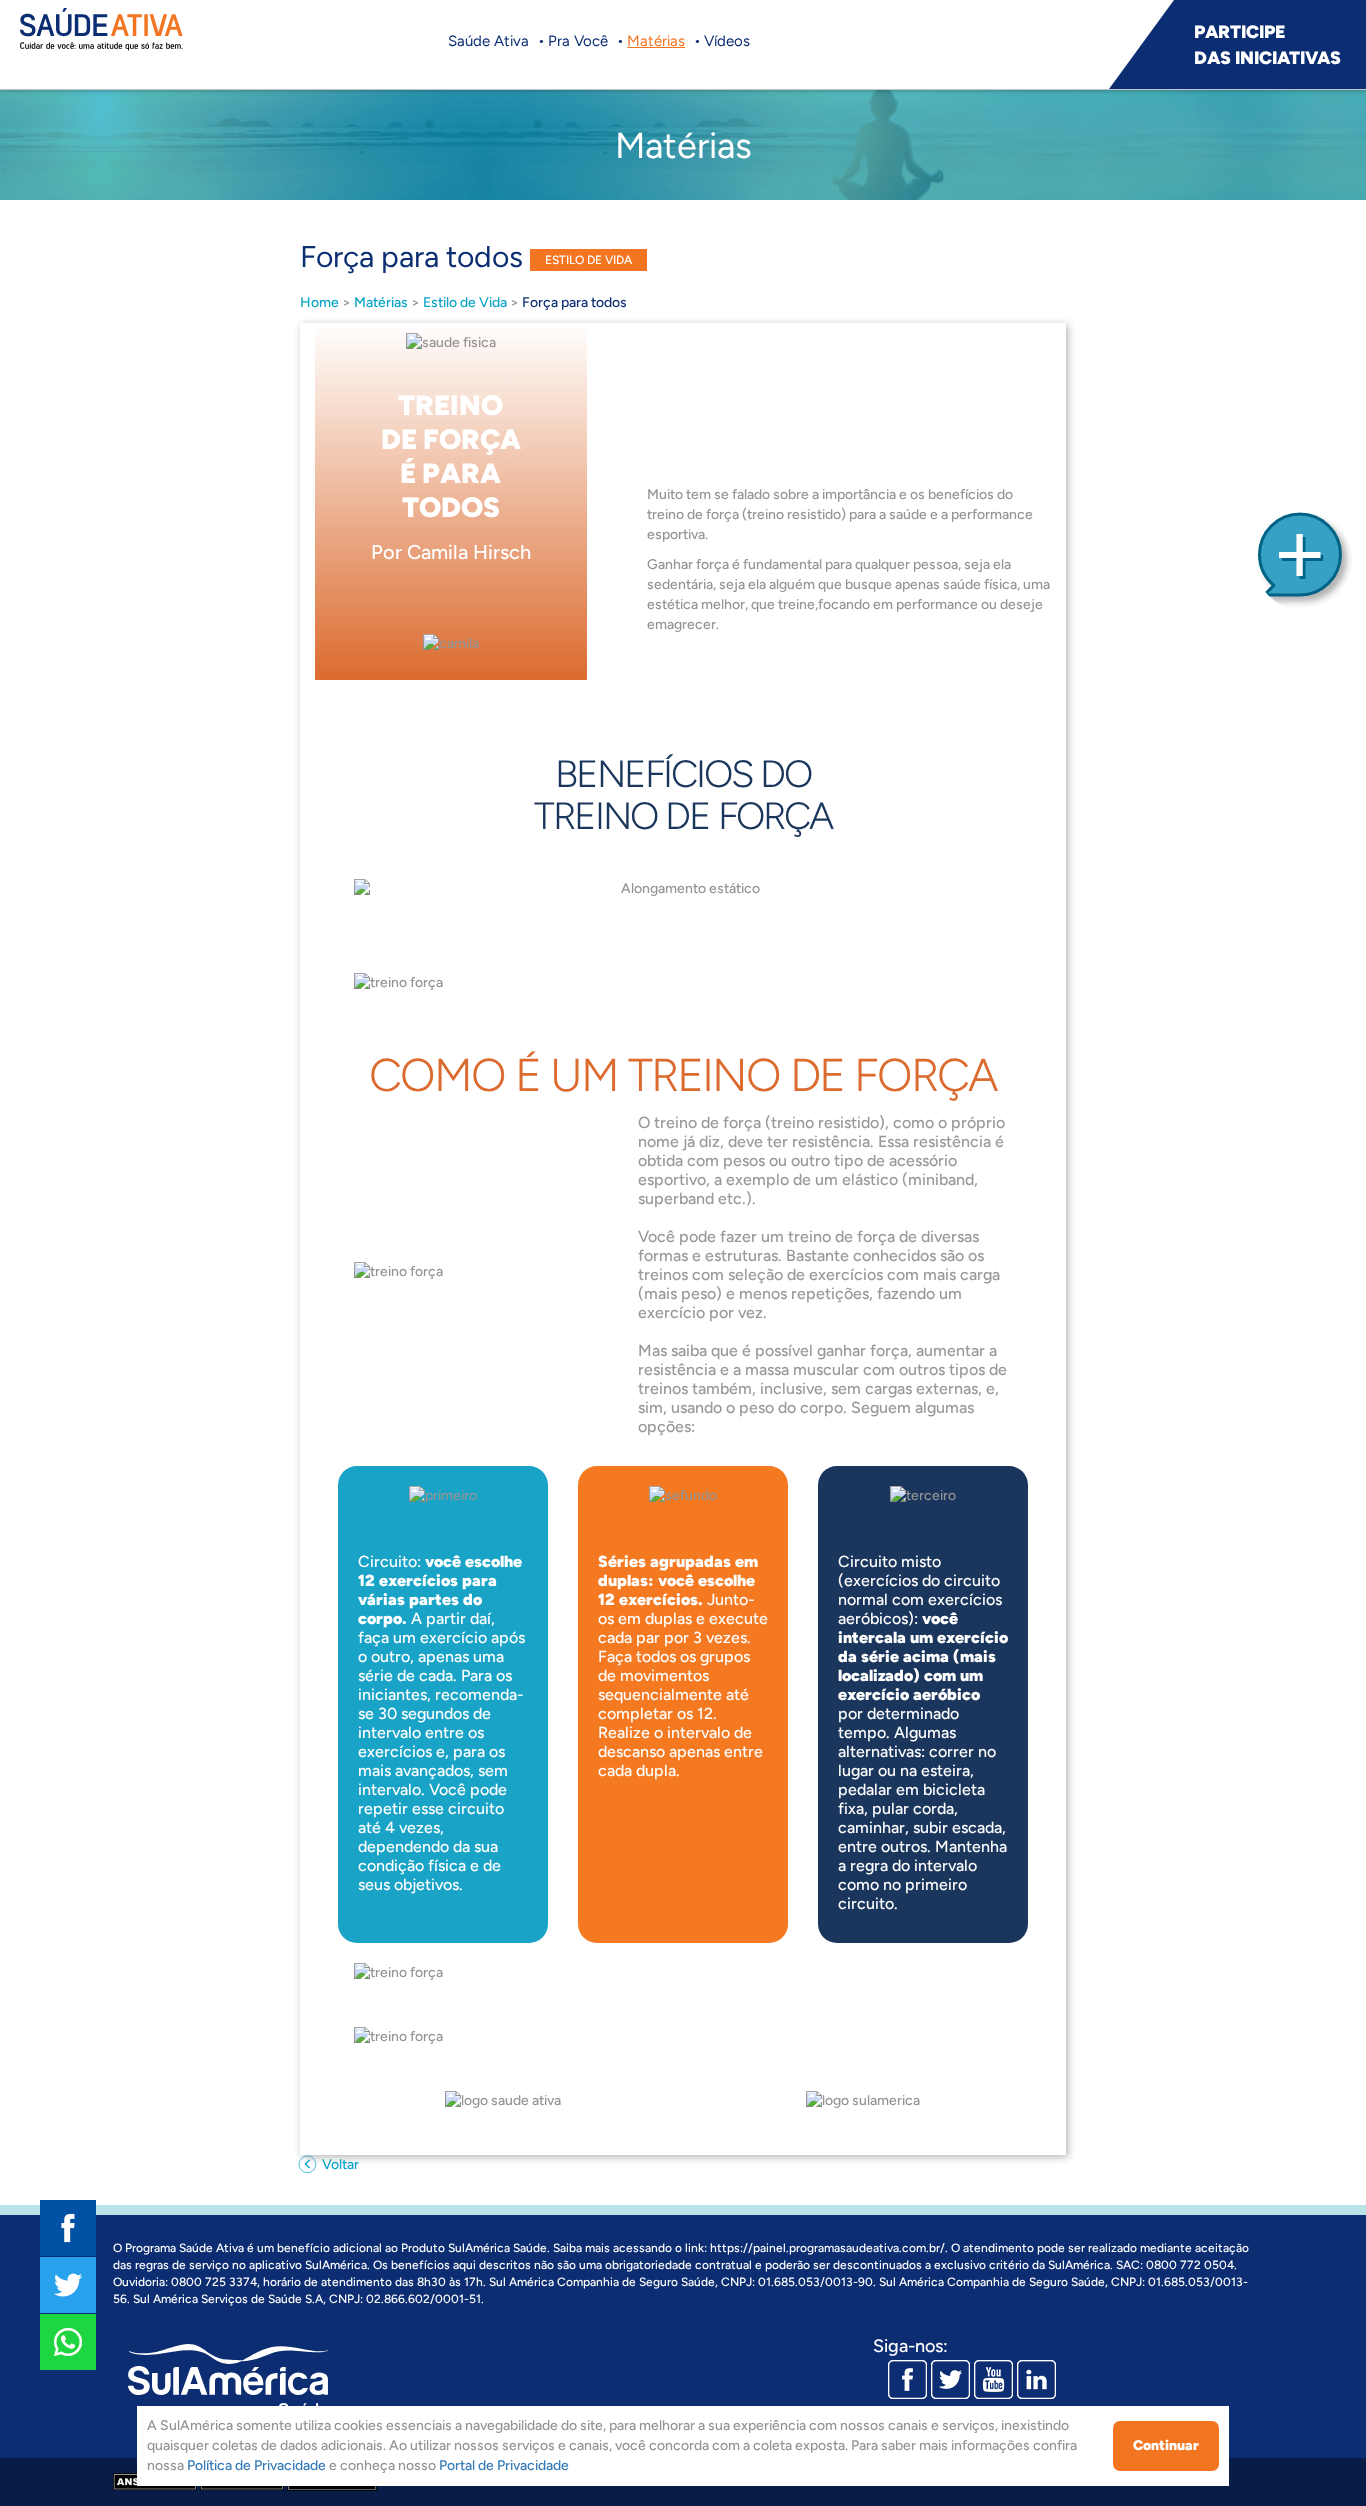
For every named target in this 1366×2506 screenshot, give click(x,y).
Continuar (1166, 2445)
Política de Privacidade (256, 2465)
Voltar (339, 2164)
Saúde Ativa (488, 41)
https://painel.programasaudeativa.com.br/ (827, 2248)
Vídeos (727, 41)
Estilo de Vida (465, 302)
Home (319, 302)
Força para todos (574, 302)
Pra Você (578, 41)
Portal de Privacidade (504, 2465)
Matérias (656, 41)
